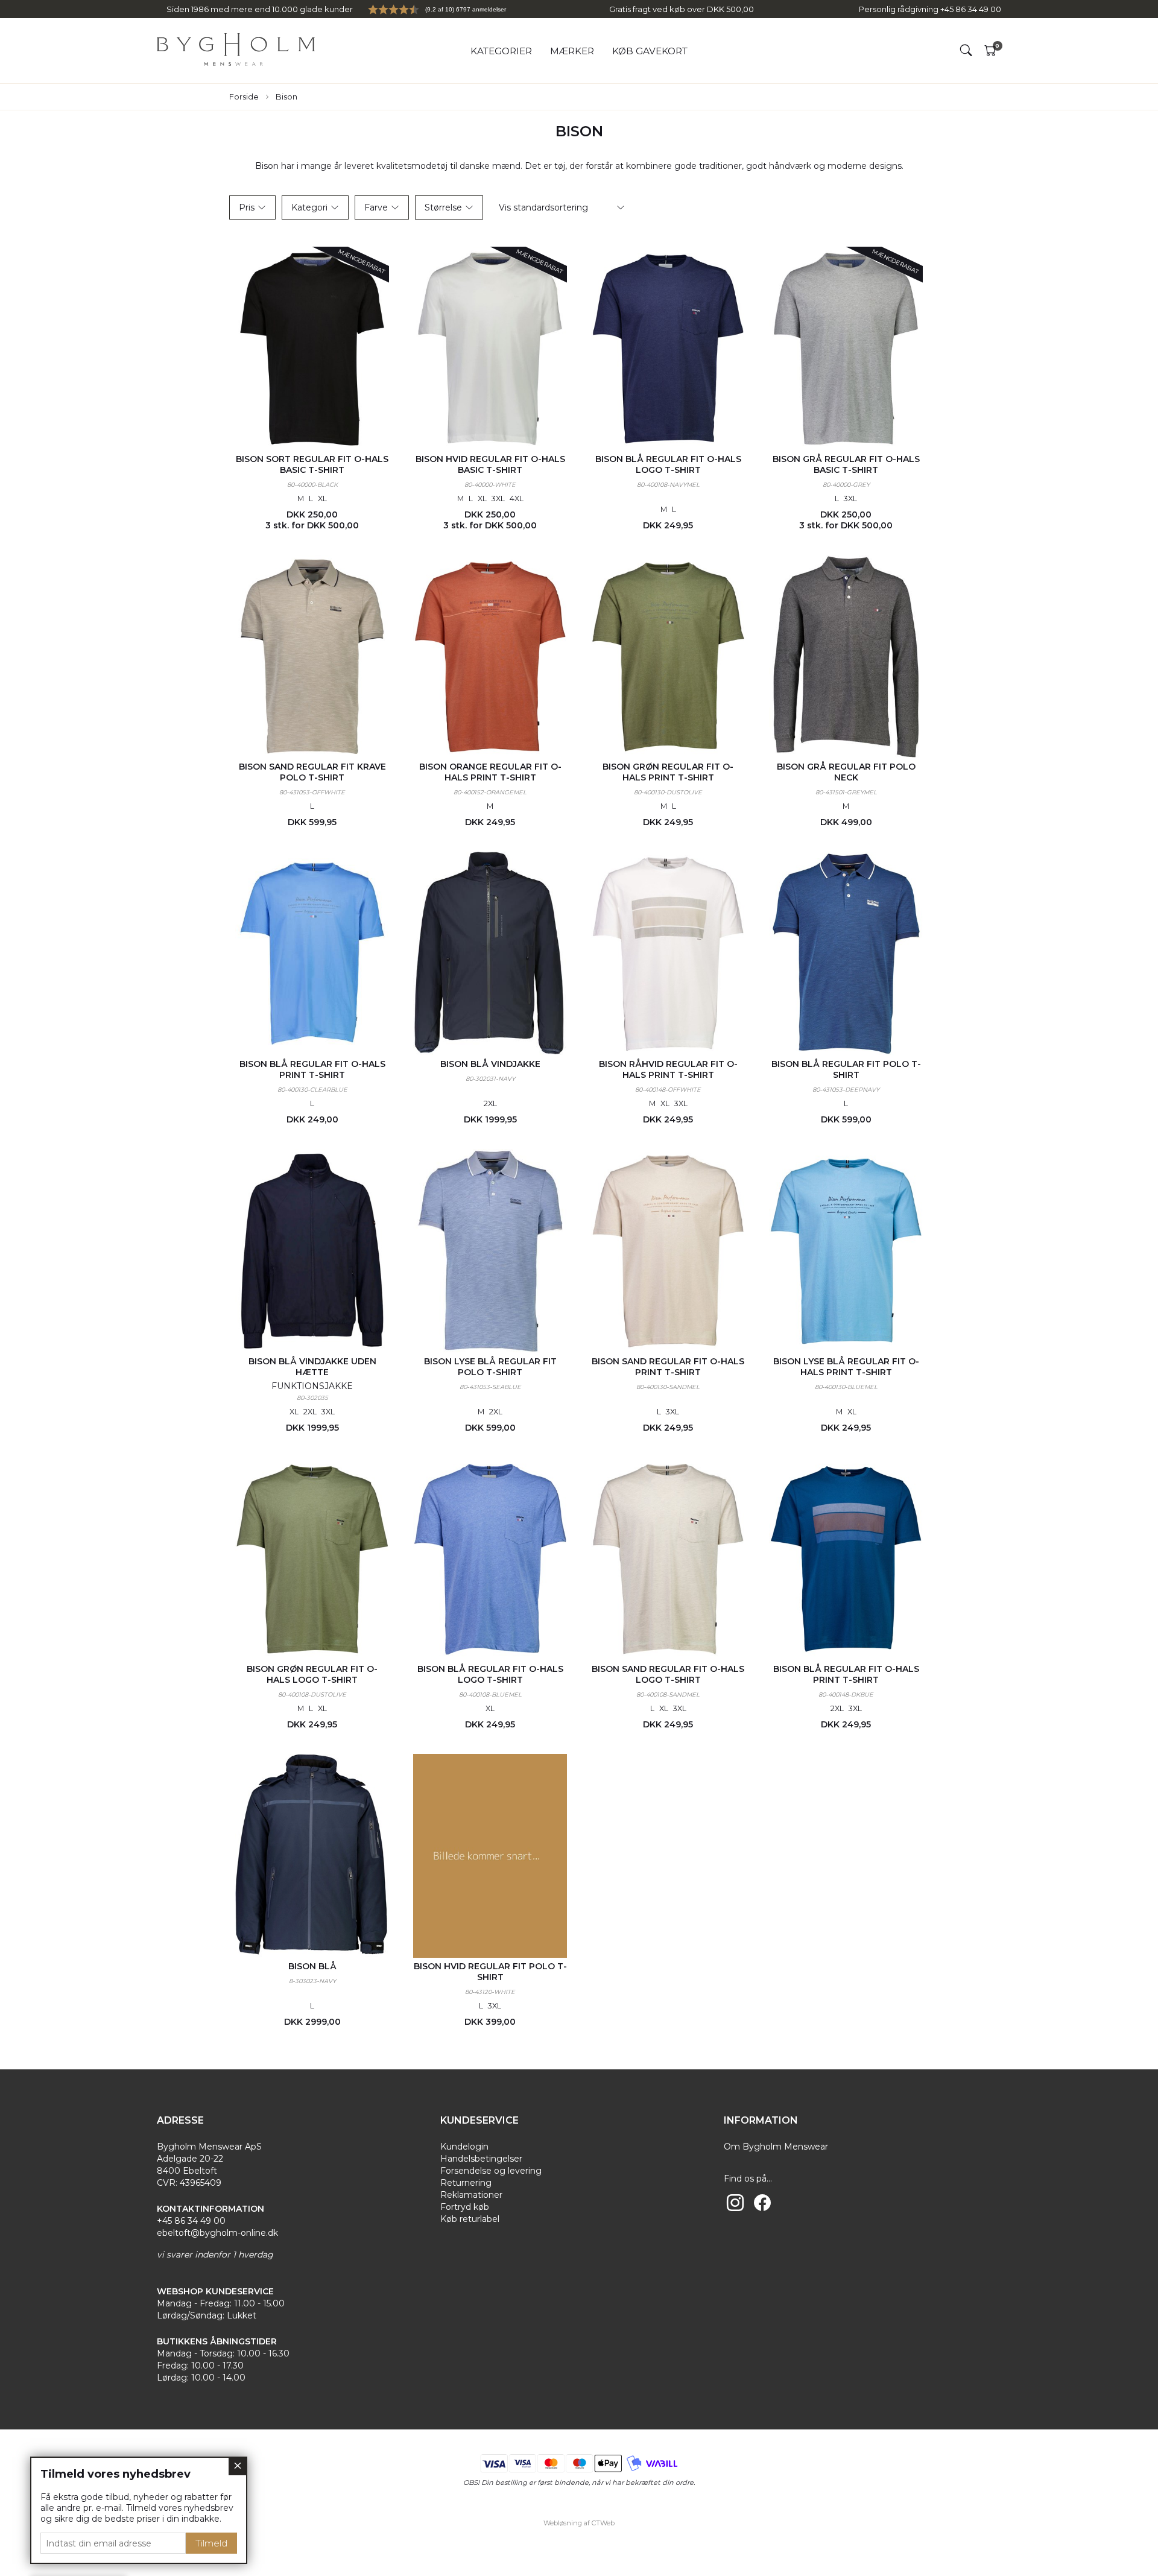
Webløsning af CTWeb (579, 2523)
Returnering (466, 2183)
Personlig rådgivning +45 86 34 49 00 (930, 9)
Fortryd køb (465, 2207)
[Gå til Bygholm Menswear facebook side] (762, 2203)
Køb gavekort (650, 51)
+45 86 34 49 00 (191, 2221)
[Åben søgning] (966, 51)
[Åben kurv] (990, 51)
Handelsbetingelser (481, 2159)
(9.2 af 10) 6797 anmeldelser (466, 9)
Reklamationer (471, 2195)
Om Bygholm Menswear (776, 2147)
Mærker (572, 51)
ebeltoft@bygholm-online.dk (217, 2233)
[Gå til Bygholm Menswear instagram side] (735, 2203)
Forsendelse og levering (491, 2171)
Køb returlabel (470, 2219)
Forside (244, 97)
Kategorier (501, 51)
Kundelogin (464, 2147)
